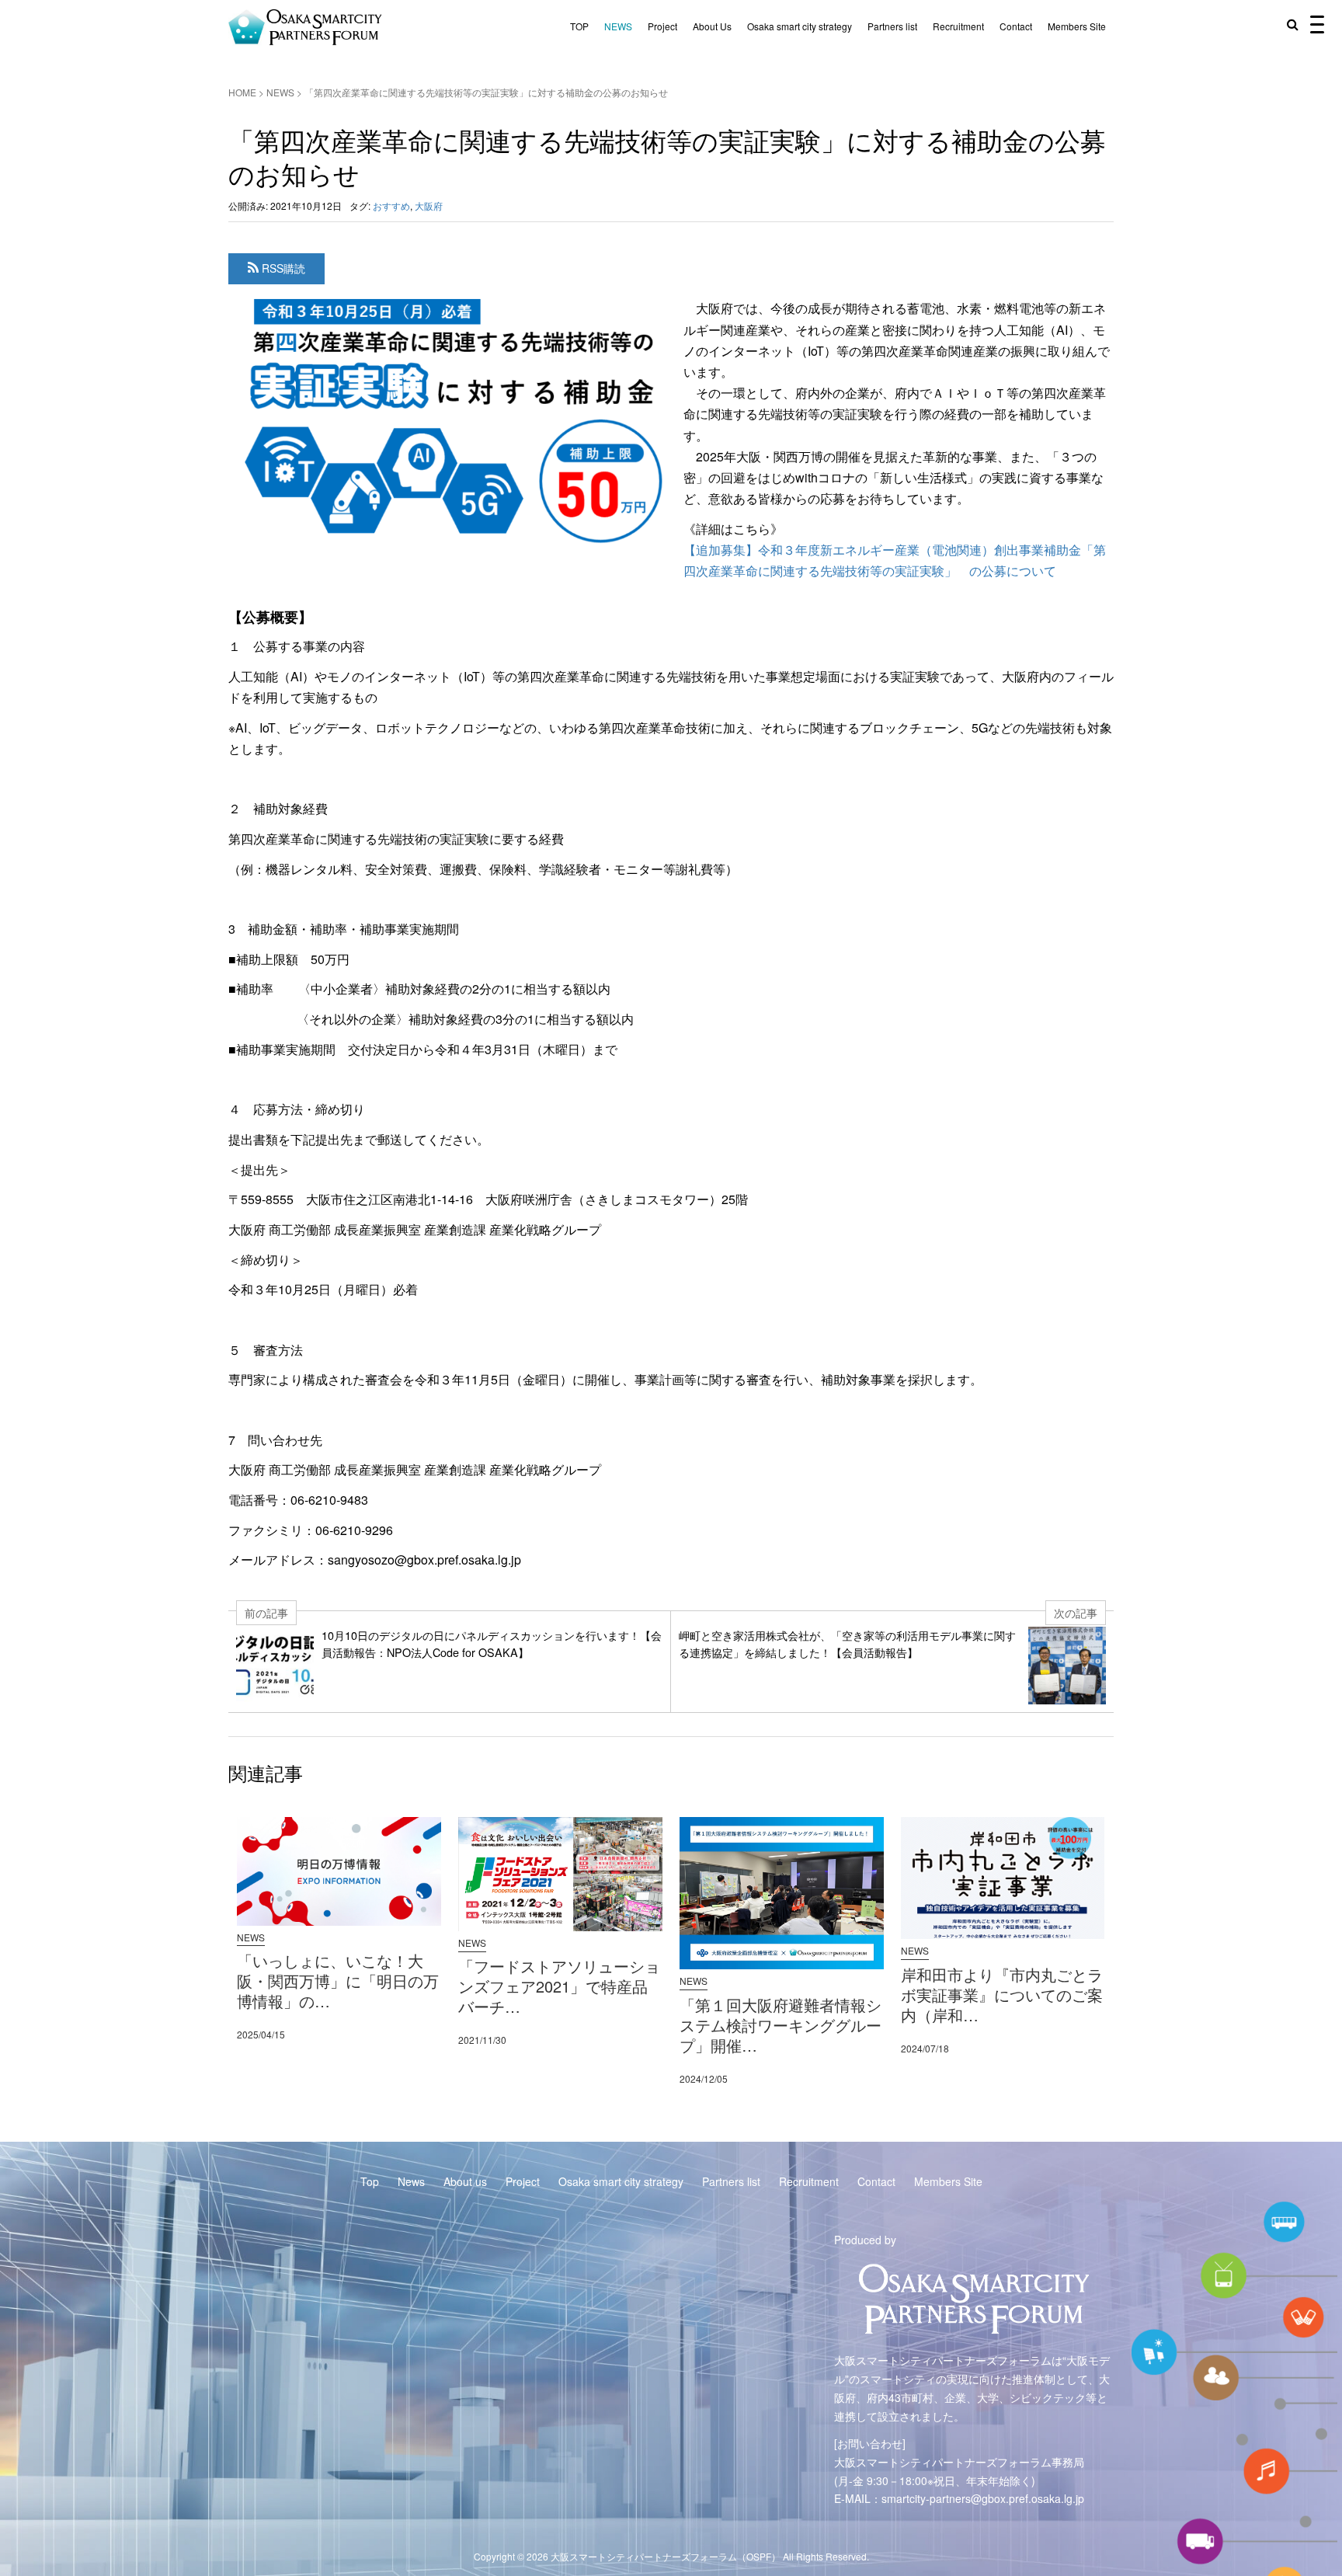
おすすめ (391, 205)
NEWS (618, 26)
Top (370, 2181)
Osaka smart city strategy (800, 26)
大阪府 (429, 205)
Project (662, 26)
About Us (712, 26)
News (411, 2181)
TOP (579, 26)
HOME (242, 92)
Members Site (1077, 26)
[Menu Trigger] (1317, 23)
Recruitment (958, 26)
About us (465, 2181)
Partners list (892, 26)
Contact (1016, 26)
